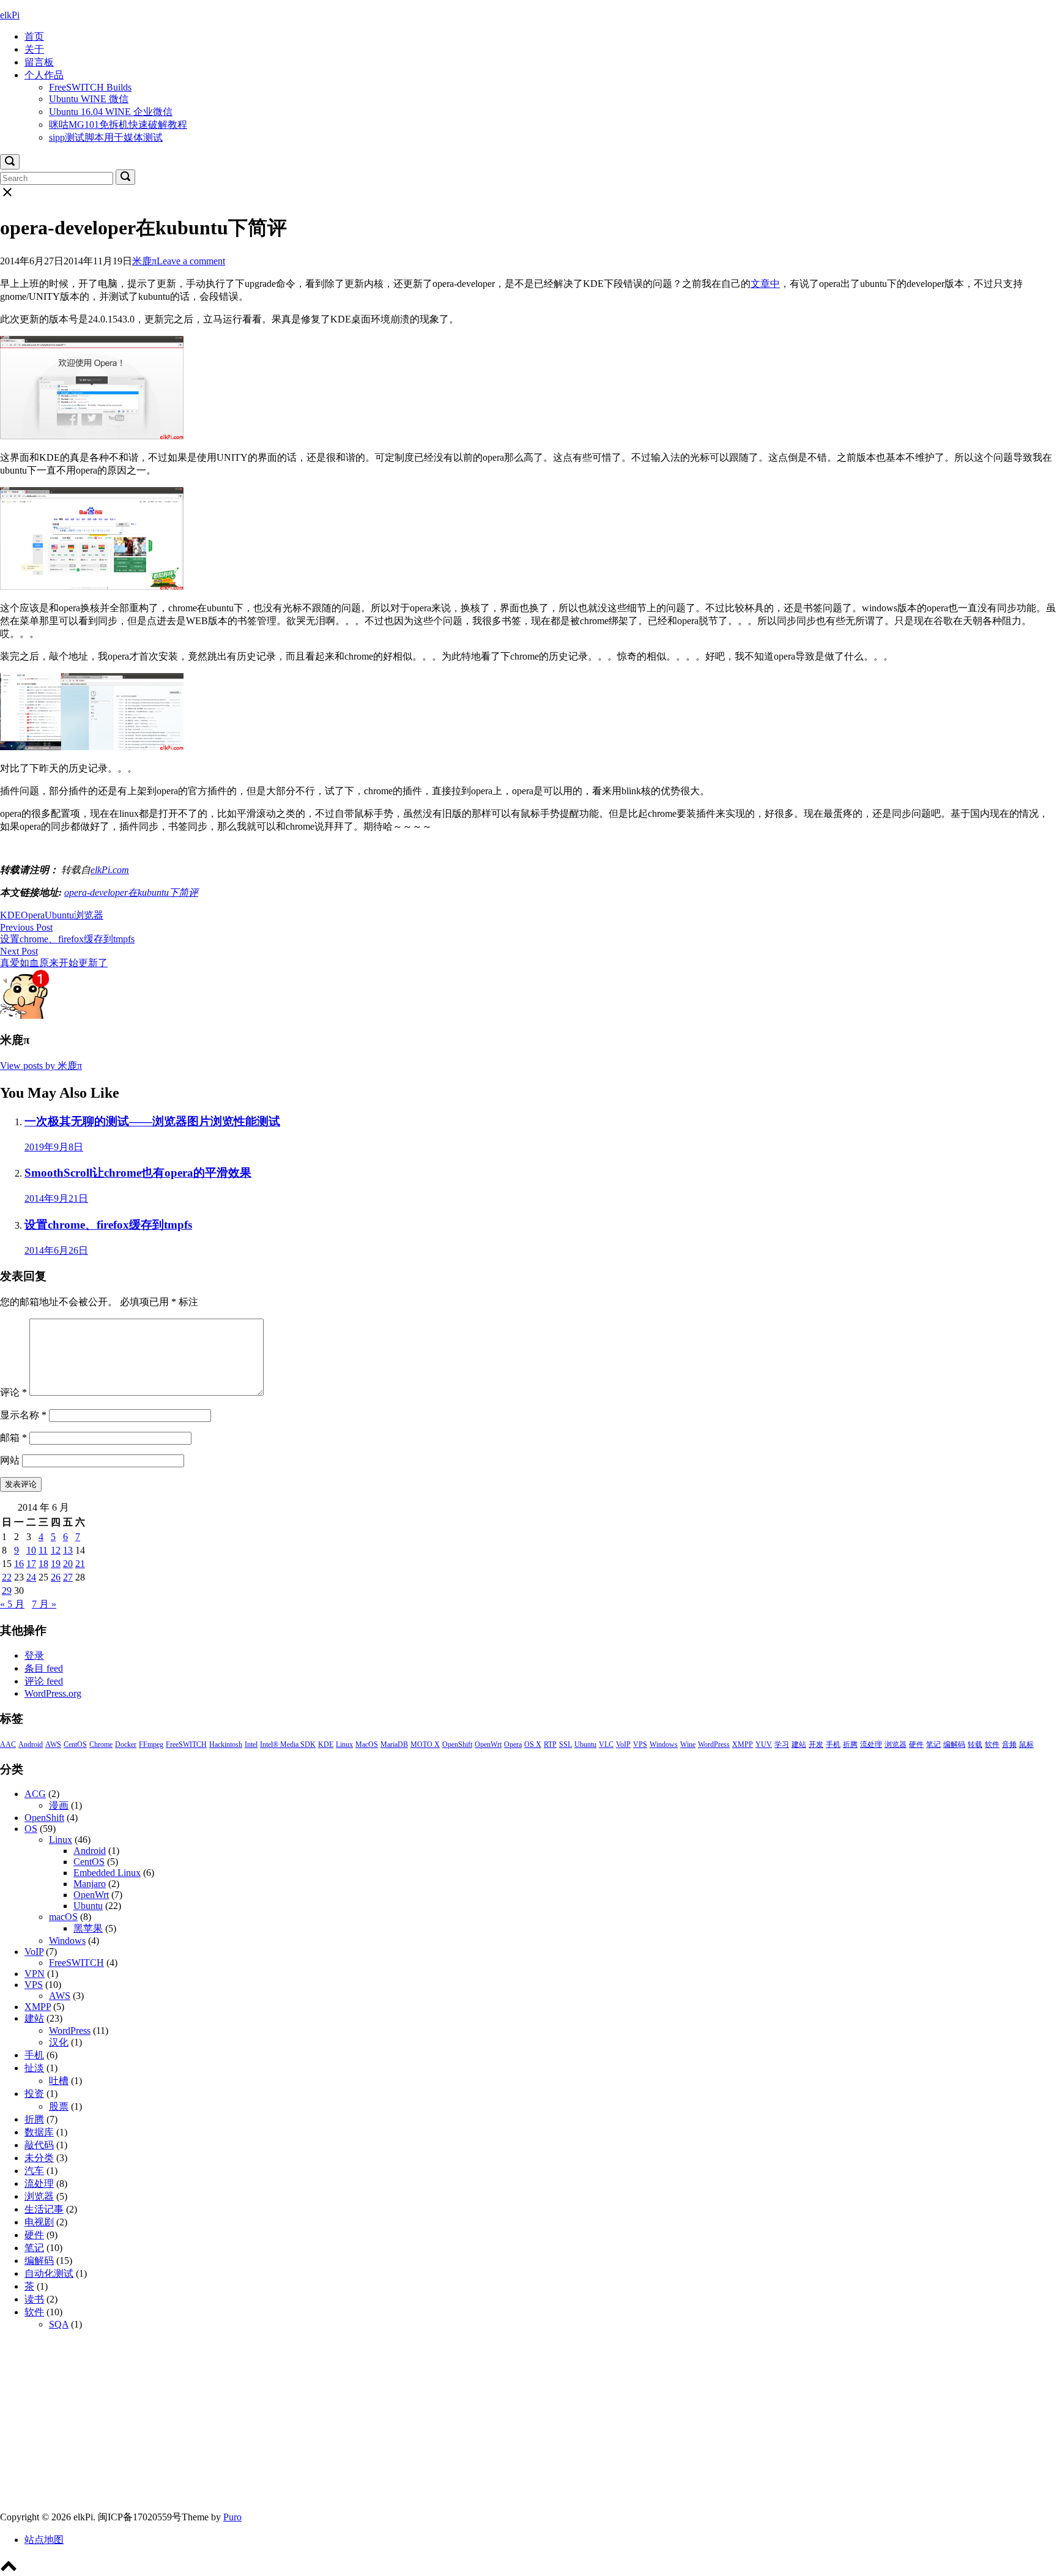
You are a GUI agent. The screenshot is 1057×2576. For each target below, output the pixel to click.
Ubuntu (59, 915)
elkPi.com (110, 870)
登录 (34, 1655)
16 (19, 1564)
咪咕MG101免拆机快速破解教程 (118, 125)
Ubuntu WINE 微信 (89, 99)
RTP (550, 1744)
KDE (10, 915)
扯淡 (34, 2068)
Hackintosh (226, 1744)
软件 (992, 1744)
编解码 (954, 1744)
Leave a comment (191, 261)
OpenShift (457, 1744)
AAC (8, 1744)
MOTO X (425, 1744)
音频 (1009, 1744)
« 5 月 (12, 1604)
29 (7, 1591)
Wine (688, 1744)
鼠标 (1026, 1744)
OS (31, 1829)
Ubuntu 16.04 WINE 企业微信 (111, 112)
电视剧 (39, 2222)
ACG (35, 1794)
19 (56, 1564)
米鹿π (144, 261)
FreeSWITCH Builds (90, 87)
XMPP (743, 1744)
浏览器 (89, 915)
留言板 (39, 62)
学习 (782, 1744)
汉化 (59, 2042)
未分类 (39, 2158)
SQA (59, 2324)
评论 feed (44, 1681)
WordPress (714, 1744)
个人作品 (44, 75)
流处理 (871, 1744)
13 (68, 1550)
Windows (664, 1744)
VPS (640, 1744)
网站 (10, 1460)
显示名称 (23, 1415)
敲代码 (39, 2145)
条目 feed (44, 1668)
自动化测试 (49, 2273)
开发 (816, 1744)
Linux (344, 1744)
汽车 (34, 2171)
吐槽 (59, 2081)
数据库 (39, 2132)
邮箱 (13, 1438)
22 (7, 1577)
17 (31, 1564)
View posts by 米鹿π (41, 1066)
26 (56, 1577)
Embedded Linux (107, 1873)
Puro (232, 2517)
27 (68, 1577)
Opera (33, 915)
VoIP (623, 1744)
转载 (975, 1744)
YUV (764, 1744)
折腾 (850, 1744)
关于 (34, 49)
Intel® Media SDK (288, 1744)
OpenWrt (488, 1744)
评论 (13, 1392)
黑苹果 (88, 1928)
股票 (59, 2106)
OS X (533, 1744)
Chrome (101, 1744)
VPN (35, 1974)
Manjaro (90, 1884)
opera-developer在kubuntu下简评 (131, 892)
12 (56, 1550)
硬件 (916, 1744)
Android (31, 1744)
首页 (34, 36)
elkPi (10, 15)
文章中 (765, 284)
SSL (566, 1744)
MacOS (367, 1744)
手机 (833, 1744)
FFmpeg (151, 1744)
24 (31, 1577)
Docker (126, 1744)
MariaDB (394, 1744)
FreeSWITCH (186, 1744)
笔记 (933, 1744)
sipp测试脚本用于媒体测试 (106, 137)
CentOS (75, 1744)
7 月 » (44, 1604)
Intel (251, 1744)
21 (80, 1564)
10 (31, 1550)
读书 (34, 2299)
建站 (799, 1744)
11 (43, 1550)
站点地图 (44, 2540)
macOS (63, 1917)
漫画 (59, 1805)
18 (43, 1564)
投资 (34, 2094)
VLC (606, 1744)
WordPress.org (53, 1693)
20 (68, 1564)
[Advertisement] (367, 2425)
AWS (53, 1744)
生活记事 (44, 2209)
